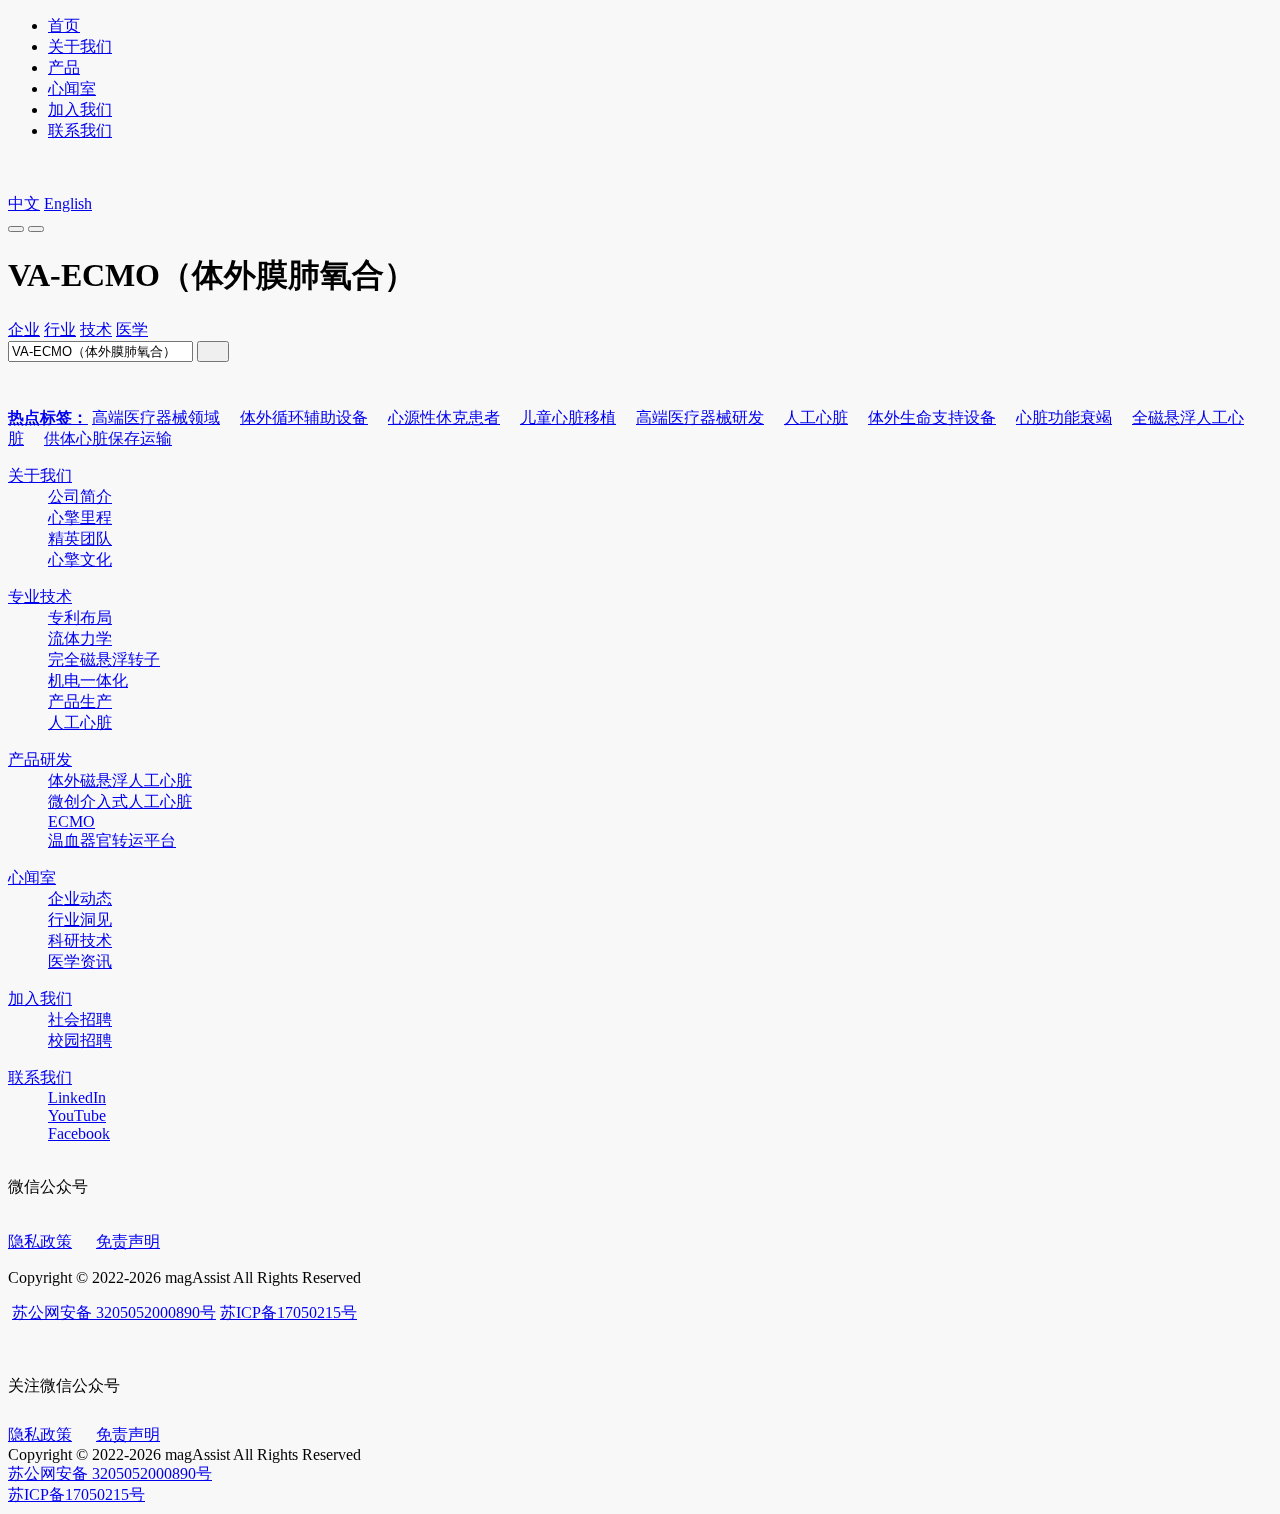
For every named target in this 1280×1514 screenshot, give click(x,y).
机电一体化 (88, 680)
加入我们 (80, 109)
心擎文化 (80, 559)
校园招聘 (80, 1040)
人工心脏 (816, 417)
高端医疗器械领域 (156, 417)
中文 (24, 203)
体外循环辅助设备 (304, 417)
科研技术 (80, 940)
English (68, 203)
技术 (96, 329)
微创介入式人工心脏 (120, 801)
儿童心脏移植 (568, 417)
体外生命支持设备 (932, 417)
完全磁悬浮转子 (104, 659)
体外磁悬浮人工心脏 (120, 780)
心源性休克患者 (444, 417)
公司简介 (80, 496)
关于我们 (80, 46)
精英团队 (80, 538)
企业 (24, 329)
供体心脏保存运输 (108, 438)
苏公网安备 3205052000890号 (114, 1312)
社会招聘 (80, 1019)
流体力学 (80, 638)
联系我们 (80, 130)
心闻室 (72, 88)
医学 (132, 329)
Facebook (79, 1133)
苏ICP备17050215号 (288, 1312)
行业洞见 (80, 919)
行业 (60, 329)
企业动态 (80, 898)
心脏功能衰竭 (1064, 417)
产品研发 (40, 759)
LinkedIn (77, 1097)
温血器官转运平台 (112, 840)
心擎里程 (80, 517)
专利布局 (80, 617)
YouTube (77, 1115)
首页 (64, 25)
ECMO (71, 821)
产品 (64, 67)
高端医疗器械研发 (700, 417)
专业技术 (40, 596)
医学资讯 (80, 961)
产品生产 (80, 701)
